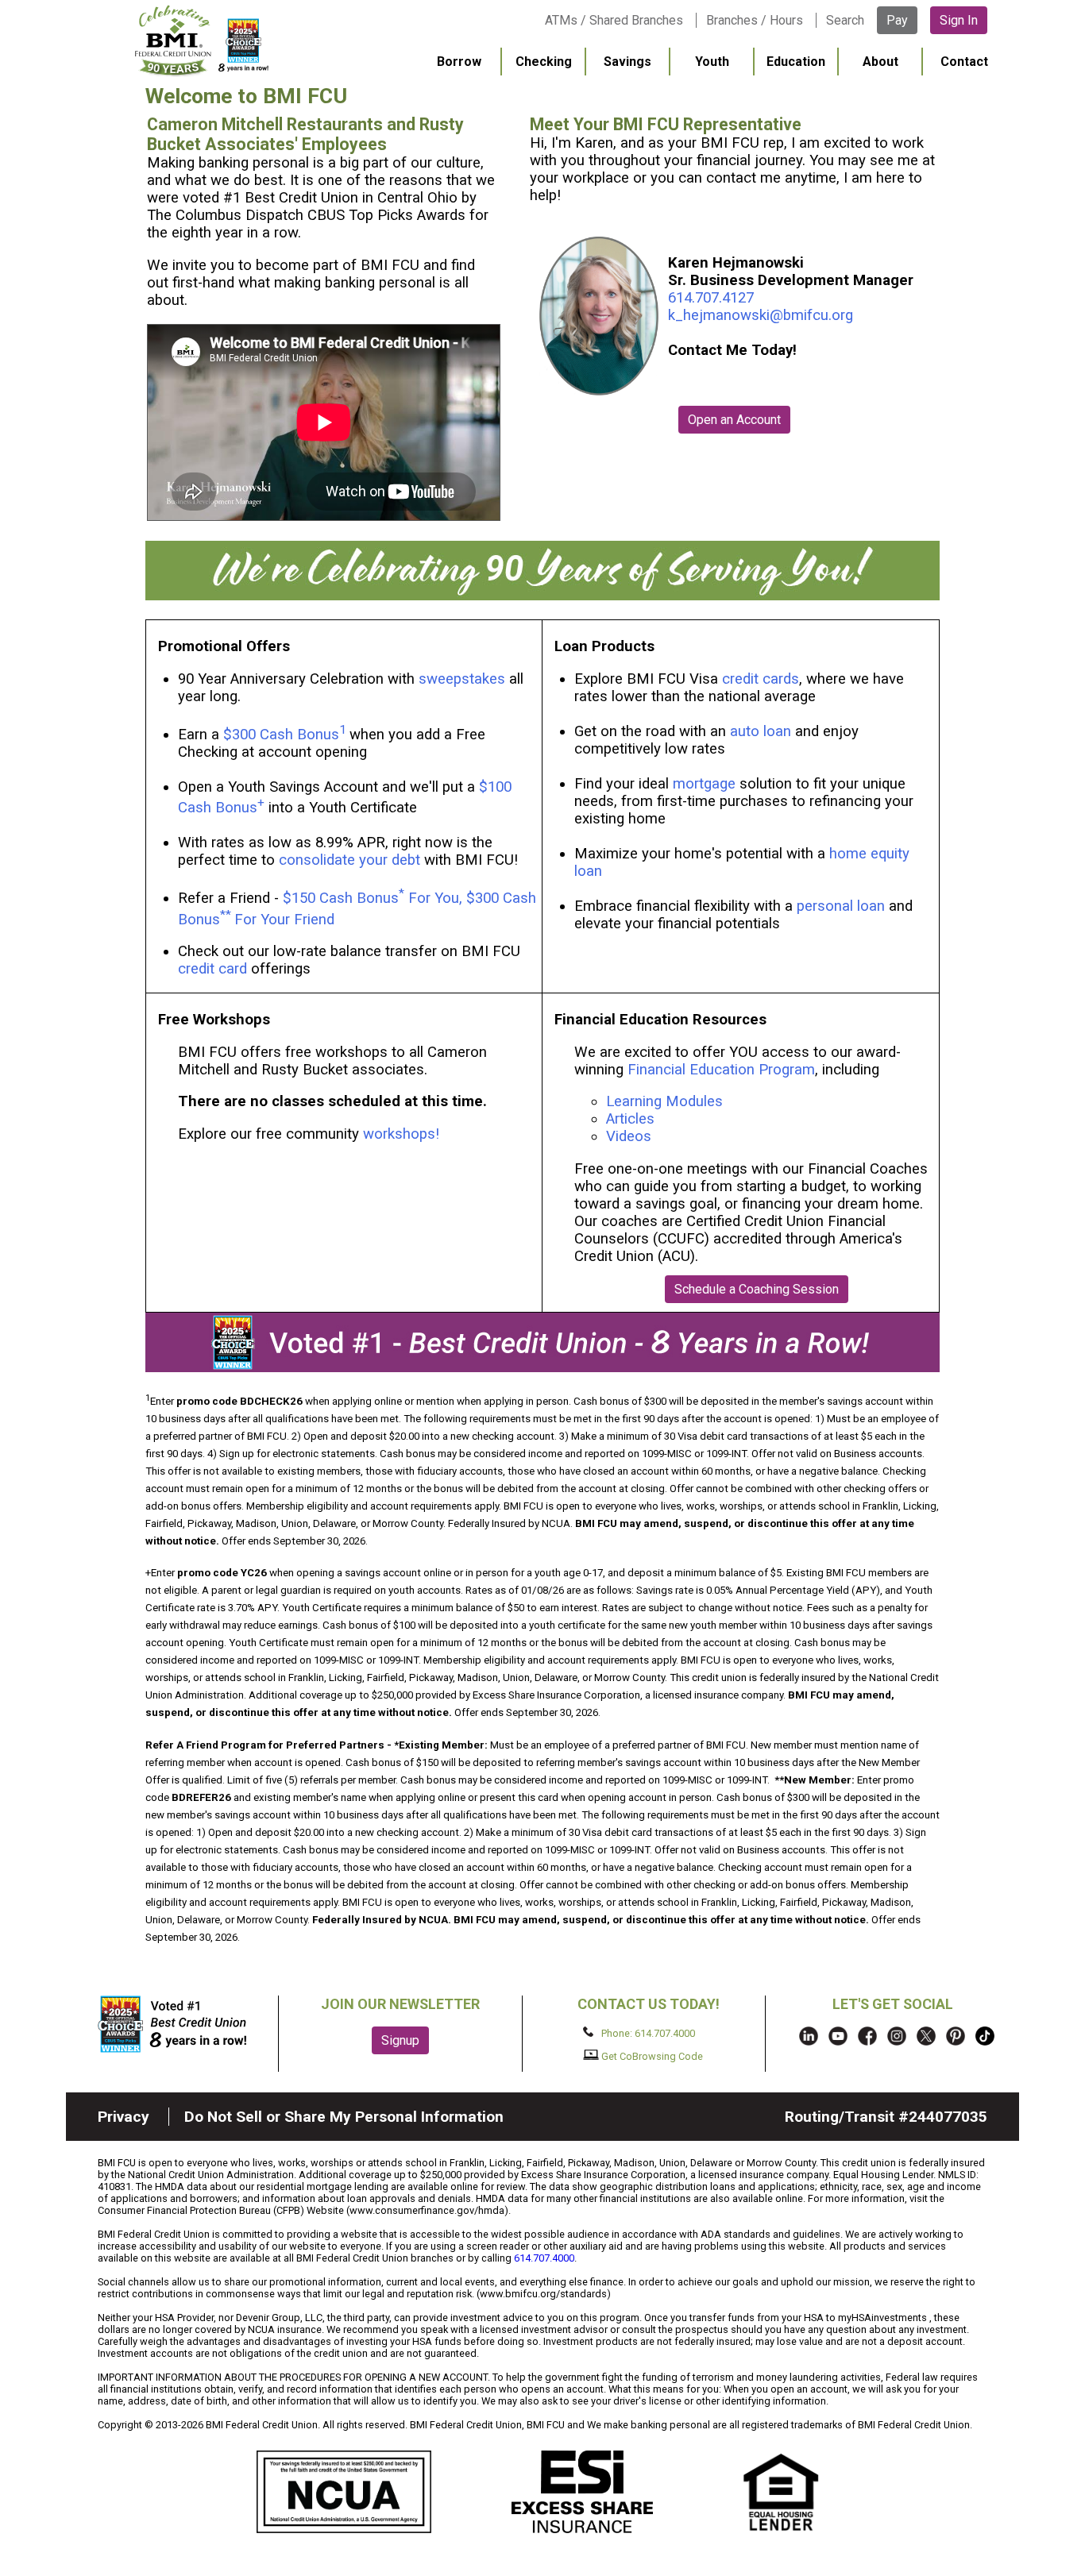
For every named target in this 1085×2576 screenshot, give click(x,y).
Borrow (459, 62)
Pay (897, 20)
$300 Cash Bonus (281, 735)
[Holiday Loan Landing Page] (542, 596)
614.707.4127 (711, 298)
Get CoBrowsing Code (651, 2056)
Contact (964, 62)
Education (796, 62)
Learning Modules (664, 1101)
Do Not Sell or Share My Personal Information (344, 2117)
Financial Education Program (721, 1070)
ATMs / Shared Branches (614, 20)
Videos (631, 1136)
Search (845, 20)
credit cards (761, 679)
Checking (544, 62)
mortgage (704, 784)
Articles (630, 1119)
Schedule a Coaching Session (757, 1289)
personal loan (841, 906)
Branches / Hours (755, 20)
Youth (712, 62)
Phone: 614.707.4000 (647, 2033)
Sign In (959, 20)
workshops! (401, 1134)
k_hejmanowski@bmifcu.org (761, 315)
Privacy (124, 2117)
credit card (212, 969)
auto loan (761, 731)
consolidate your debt (349, 860)
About (880, 62)
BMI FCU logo (202, 40)
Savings (627, 62)
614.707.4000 (544, 2258)
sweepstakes (462, 679)
